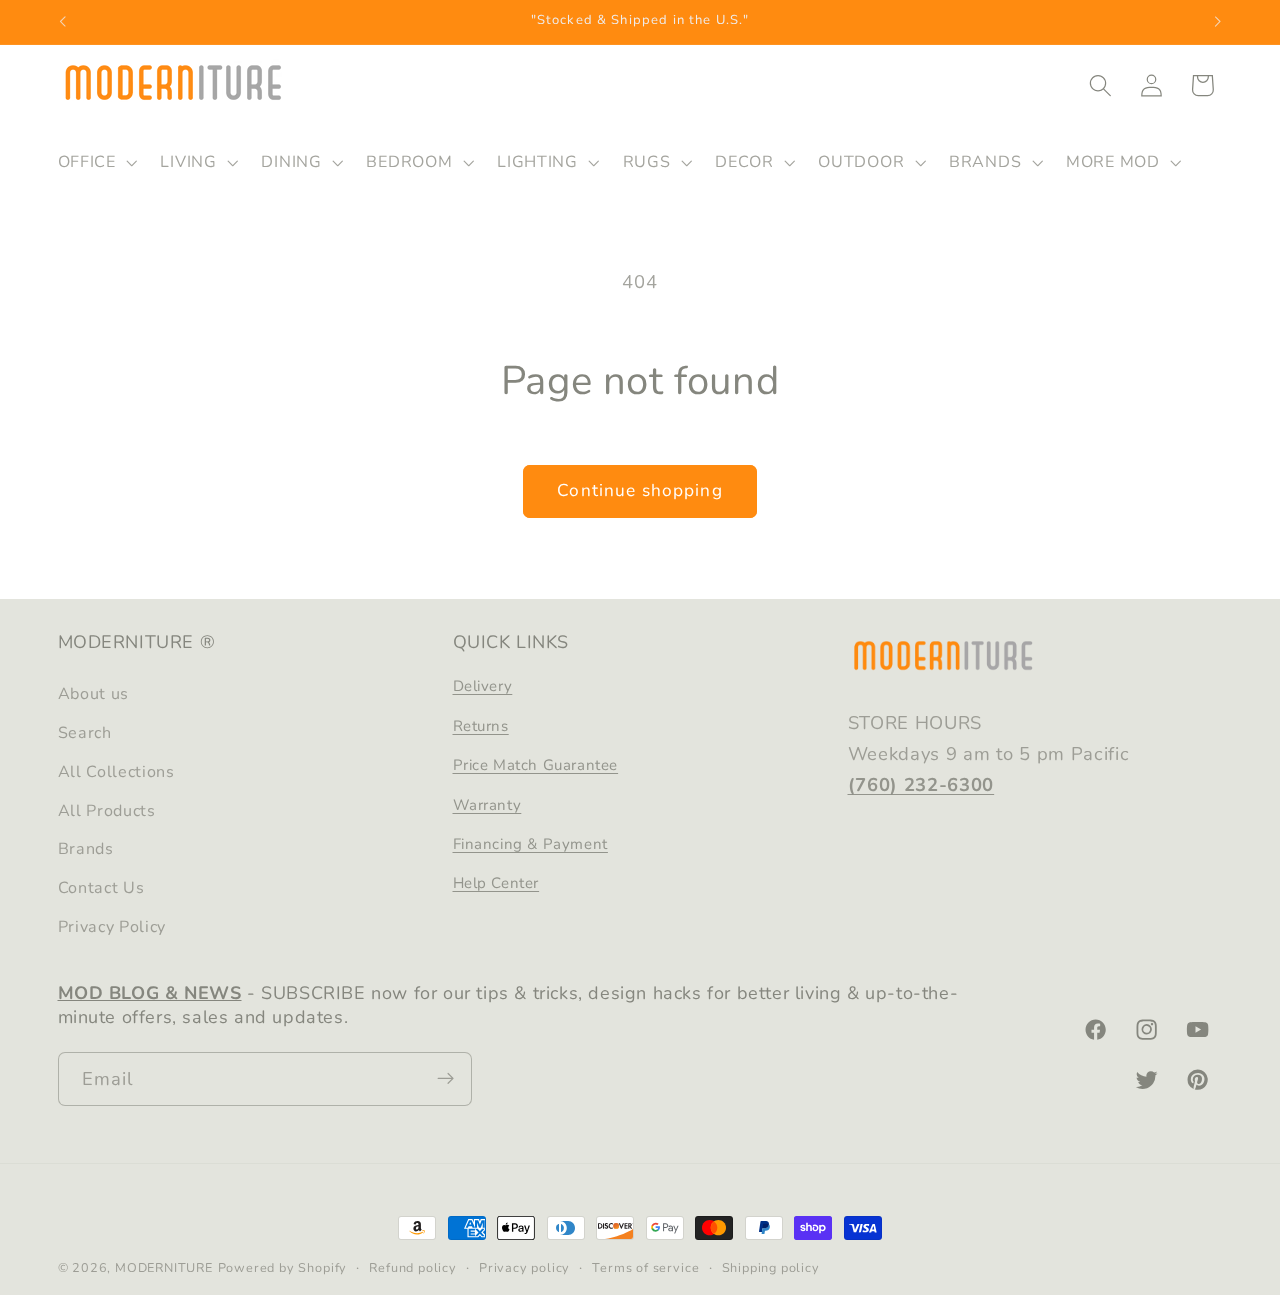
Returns (481, 726)
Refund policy (412, 1267)
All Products (107, 811)
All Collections (116, 772)
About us (94, 695)
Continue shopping (640, 490)
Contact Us (101, 888)
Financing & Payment (530, 844)
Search (85, 733)
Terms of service (645, 1267)
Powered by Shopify (283, 1267)
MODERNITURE (164, 1267)
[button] (95, 162)
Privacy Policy (112, 927)
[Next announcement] (1218, 22)
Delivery (483, 687)
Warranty (487, 805)
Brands (86, 850)
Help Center (496, 884)
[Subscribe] (445, 1079)
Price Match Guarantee (536, 765)
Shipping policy (771, 1267)
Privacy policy (524, 1267)
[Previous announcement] (62, 22)
